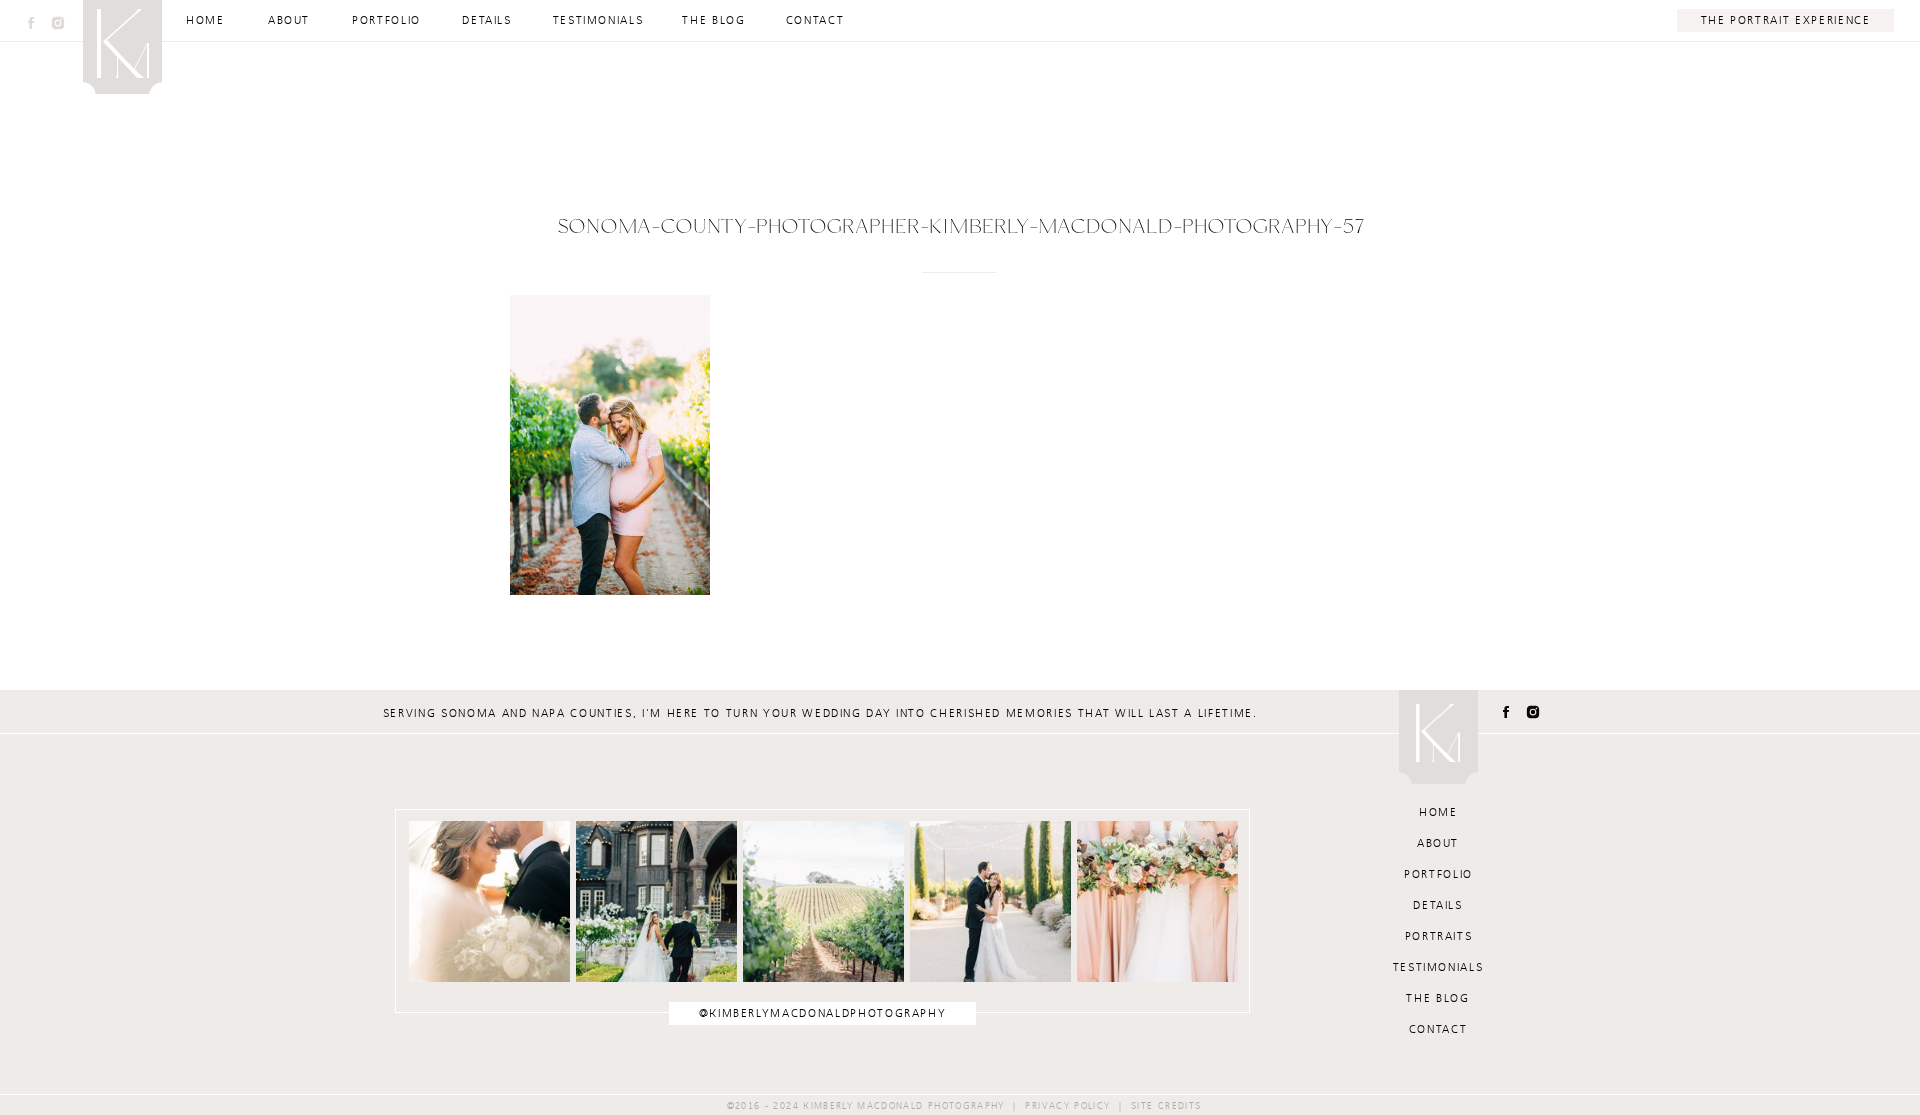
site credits (1166, 1106)
